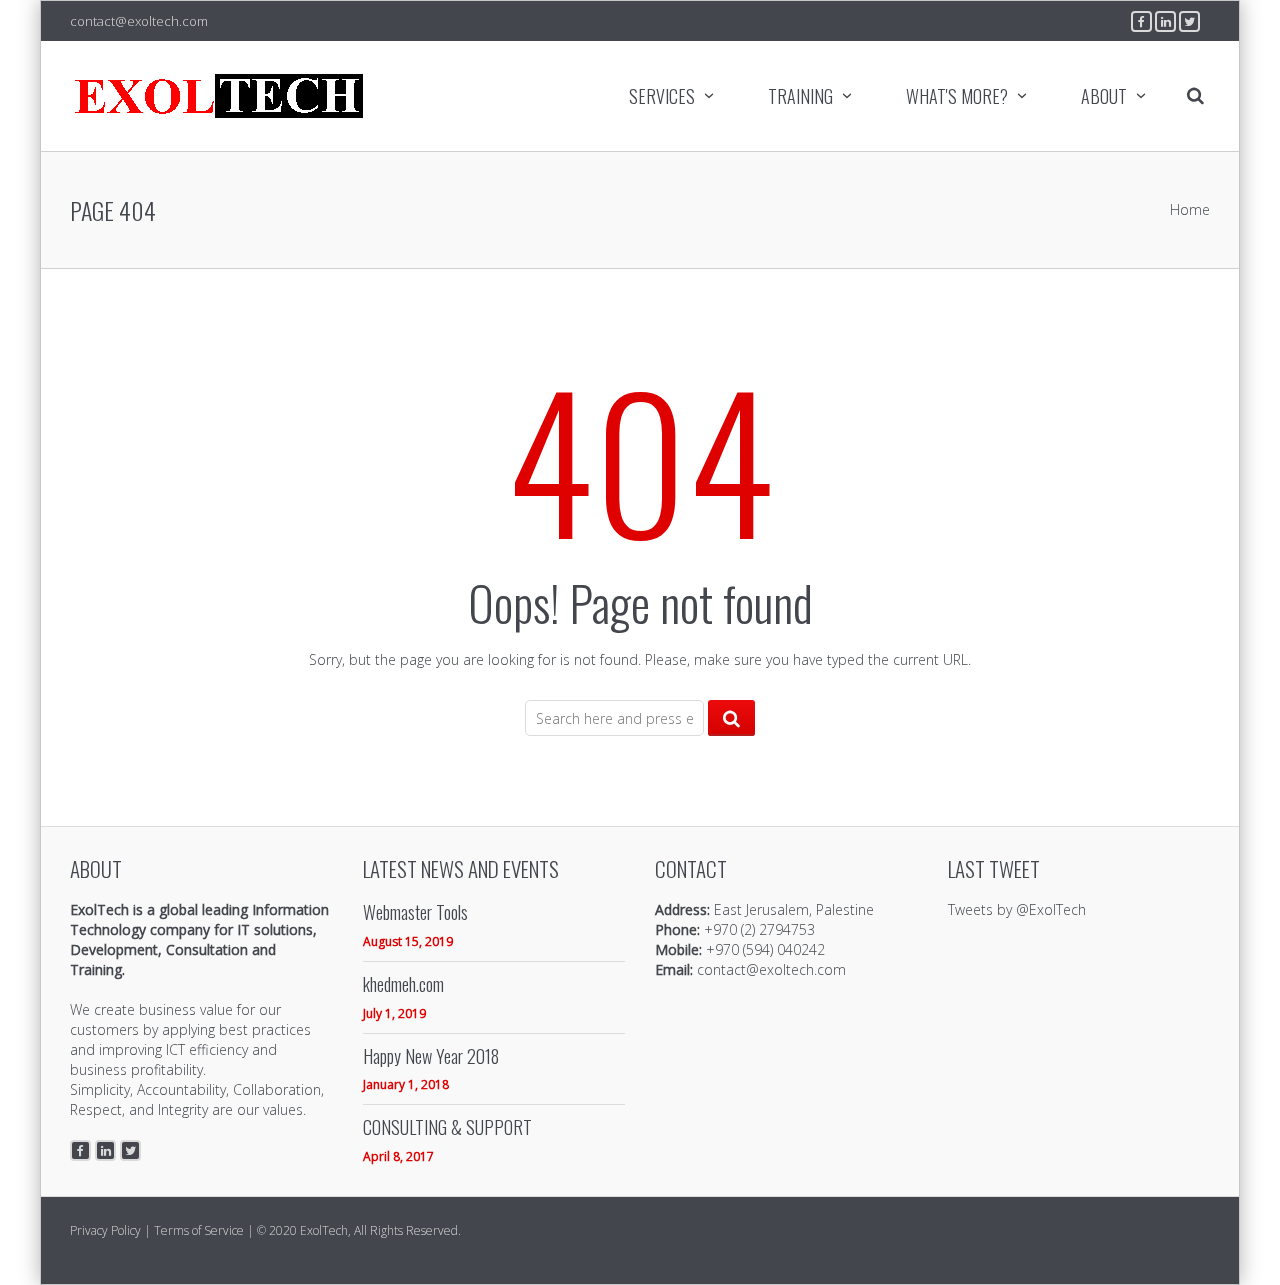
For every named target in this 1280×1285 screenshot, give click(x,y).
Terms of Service (199, 1230)
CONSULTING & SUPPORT (447, 1127)
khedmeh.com (403, 984)
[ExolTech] (220, 96)
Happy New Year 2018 (431, 1056)
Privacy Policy (105, 1230)
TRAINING (800, 96)
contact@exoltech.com (139, 21)
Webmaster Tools (415, 912)
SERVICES (662, 96)
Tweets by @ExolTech (1017, 909)
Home (1190, 209)
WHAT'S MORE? (957, 96)
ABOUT (1104, 96)
